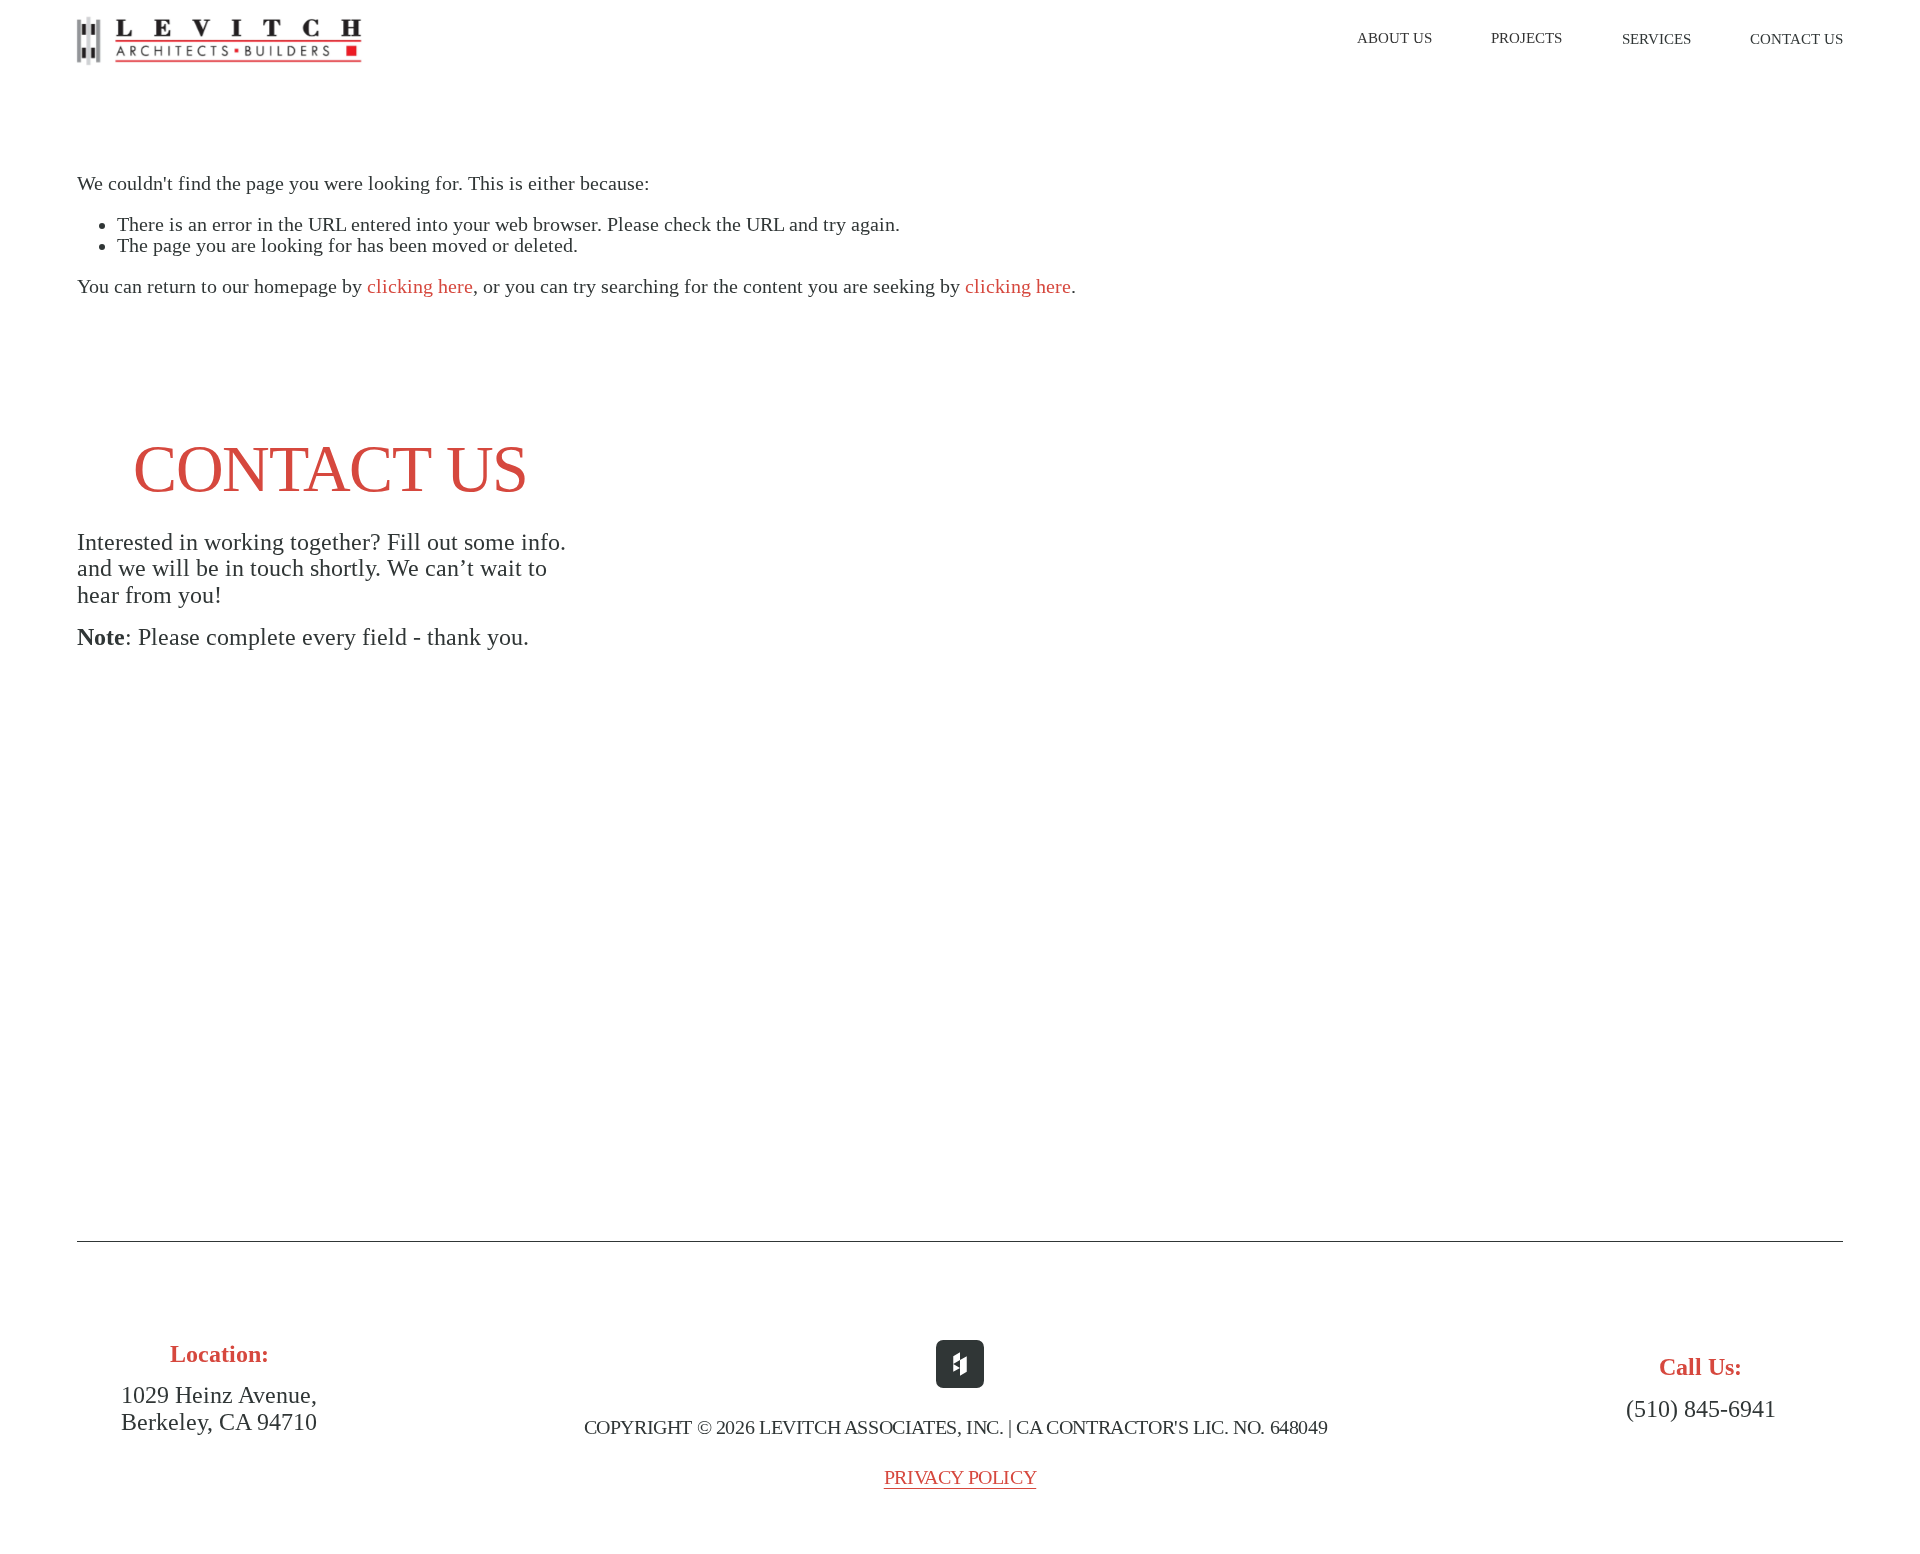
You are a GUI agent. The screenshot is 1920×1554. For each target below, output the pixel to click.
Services (1656, 39)
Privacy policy (960, 1477)
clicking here (420, 286)
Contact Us (1796, 39)
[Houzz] (960, 1364)
